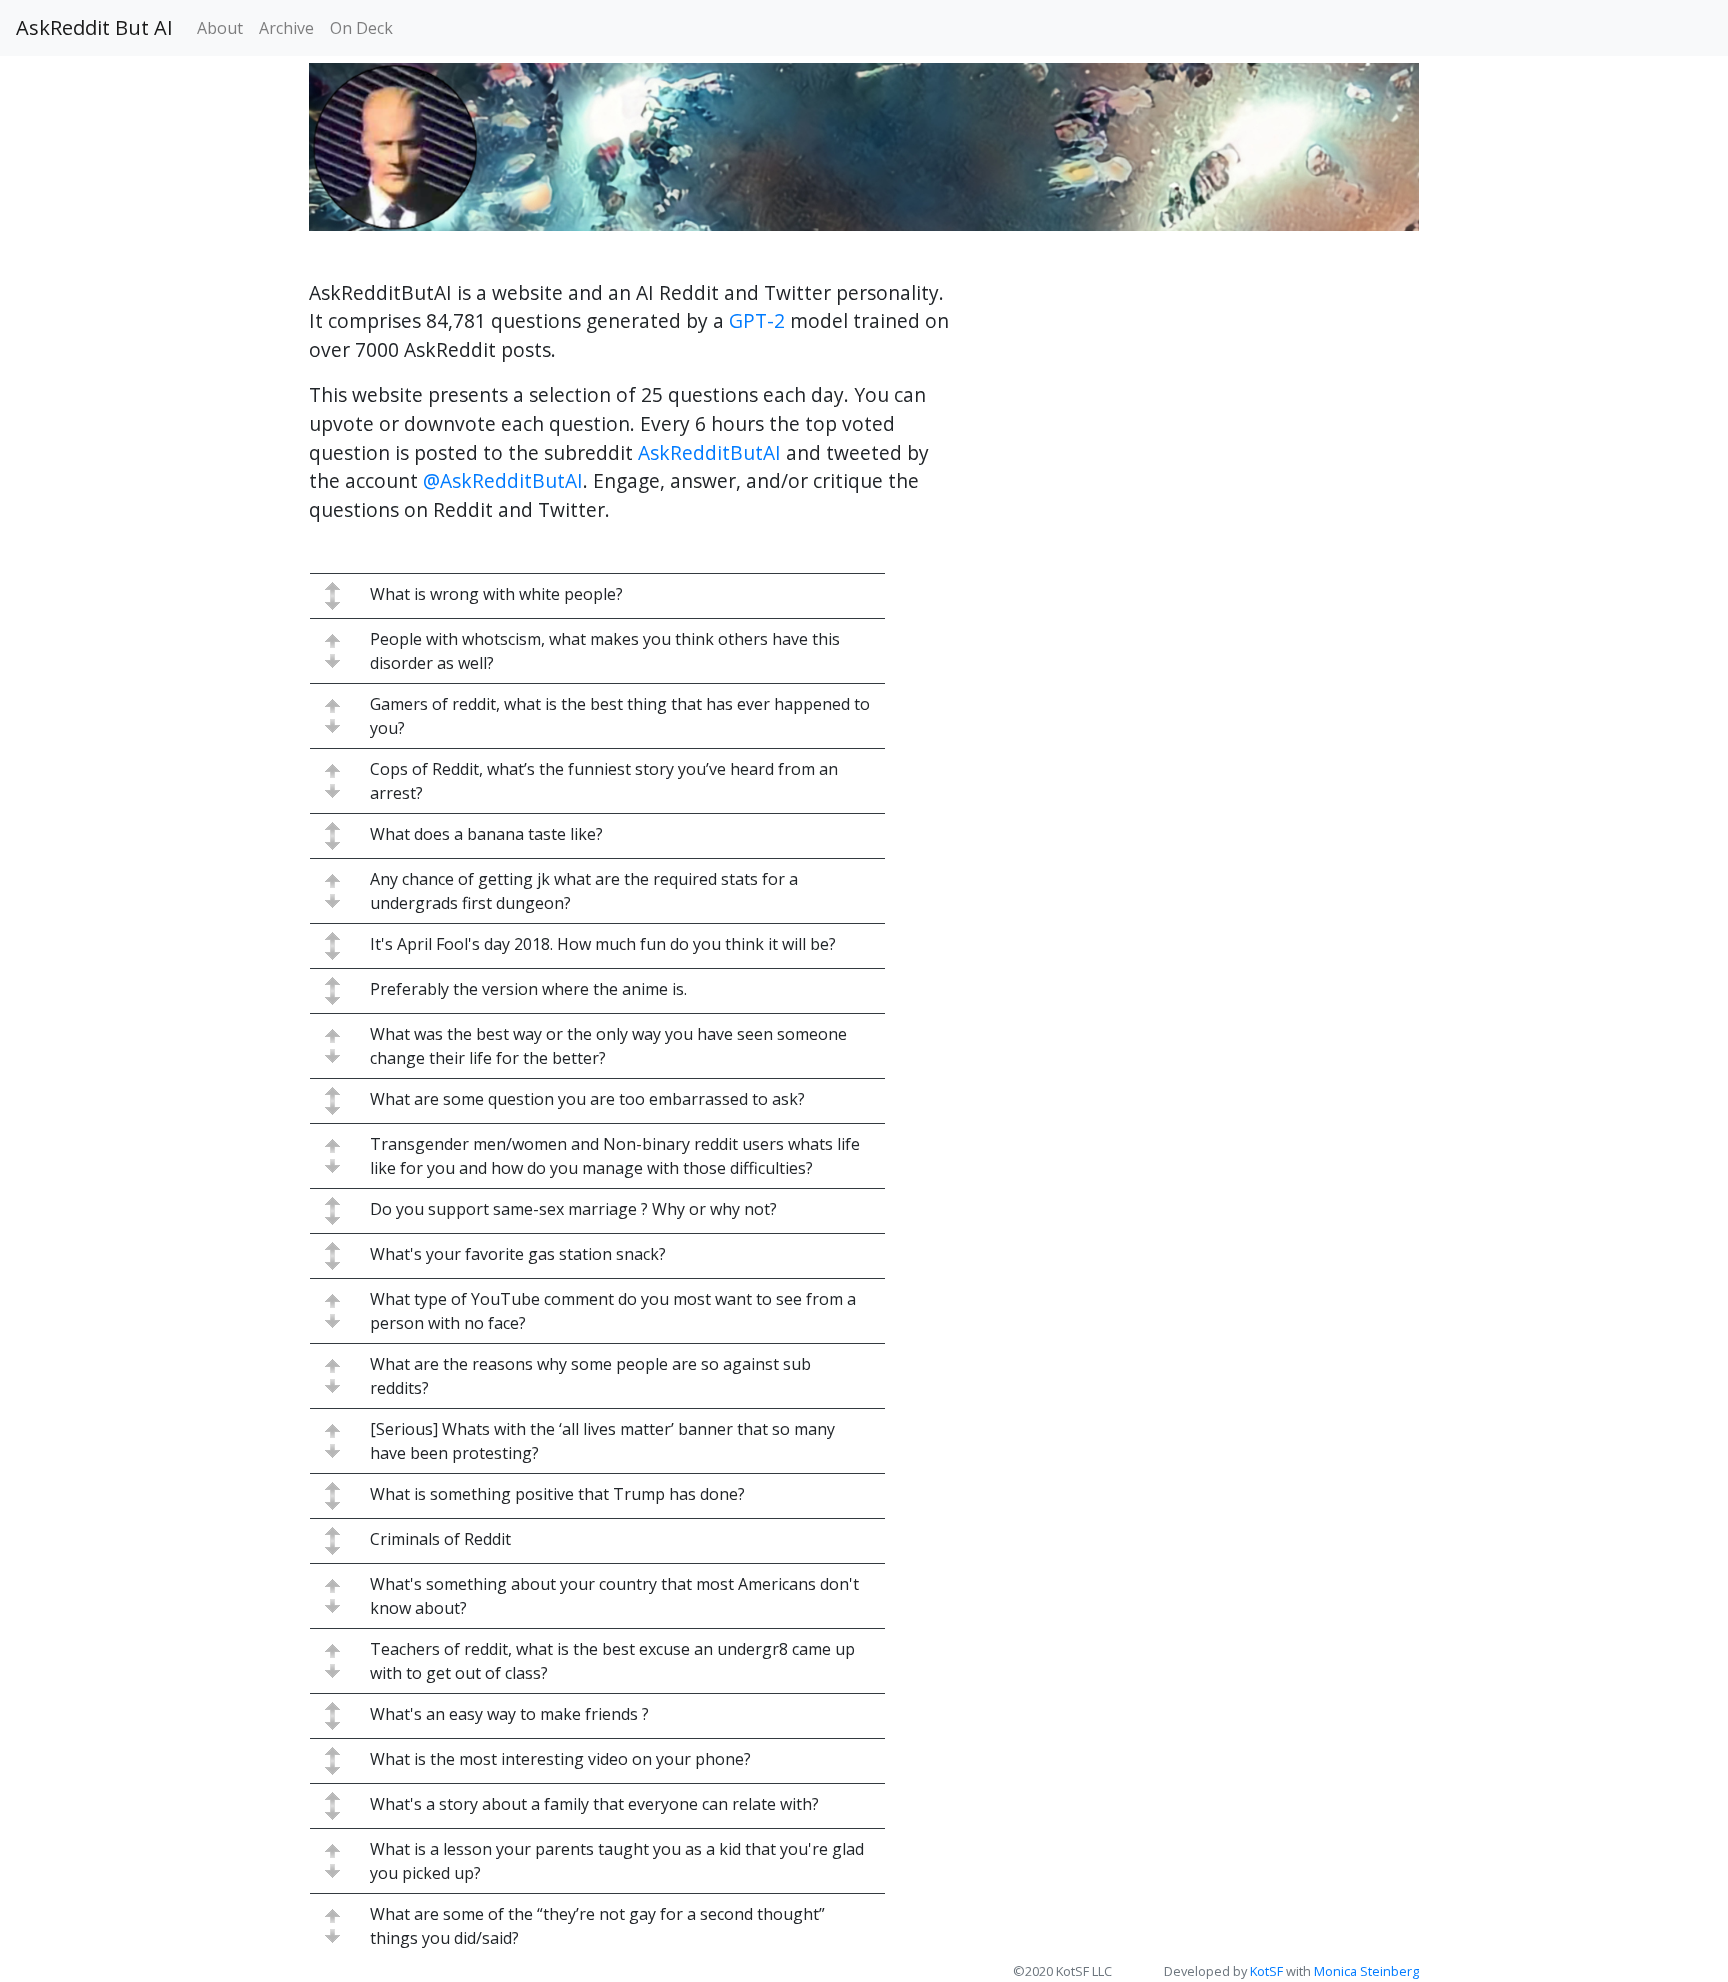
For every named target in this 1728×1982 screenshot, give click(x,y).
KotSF (1266, 1971)
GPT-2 (757, 320)
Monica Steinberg (1366, 1971)
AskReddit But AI (94, 27)
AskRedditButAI (709, 452)
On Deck (361, 28)
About (220, 28)
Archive (286, 28)
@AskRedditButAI (503, 480)
